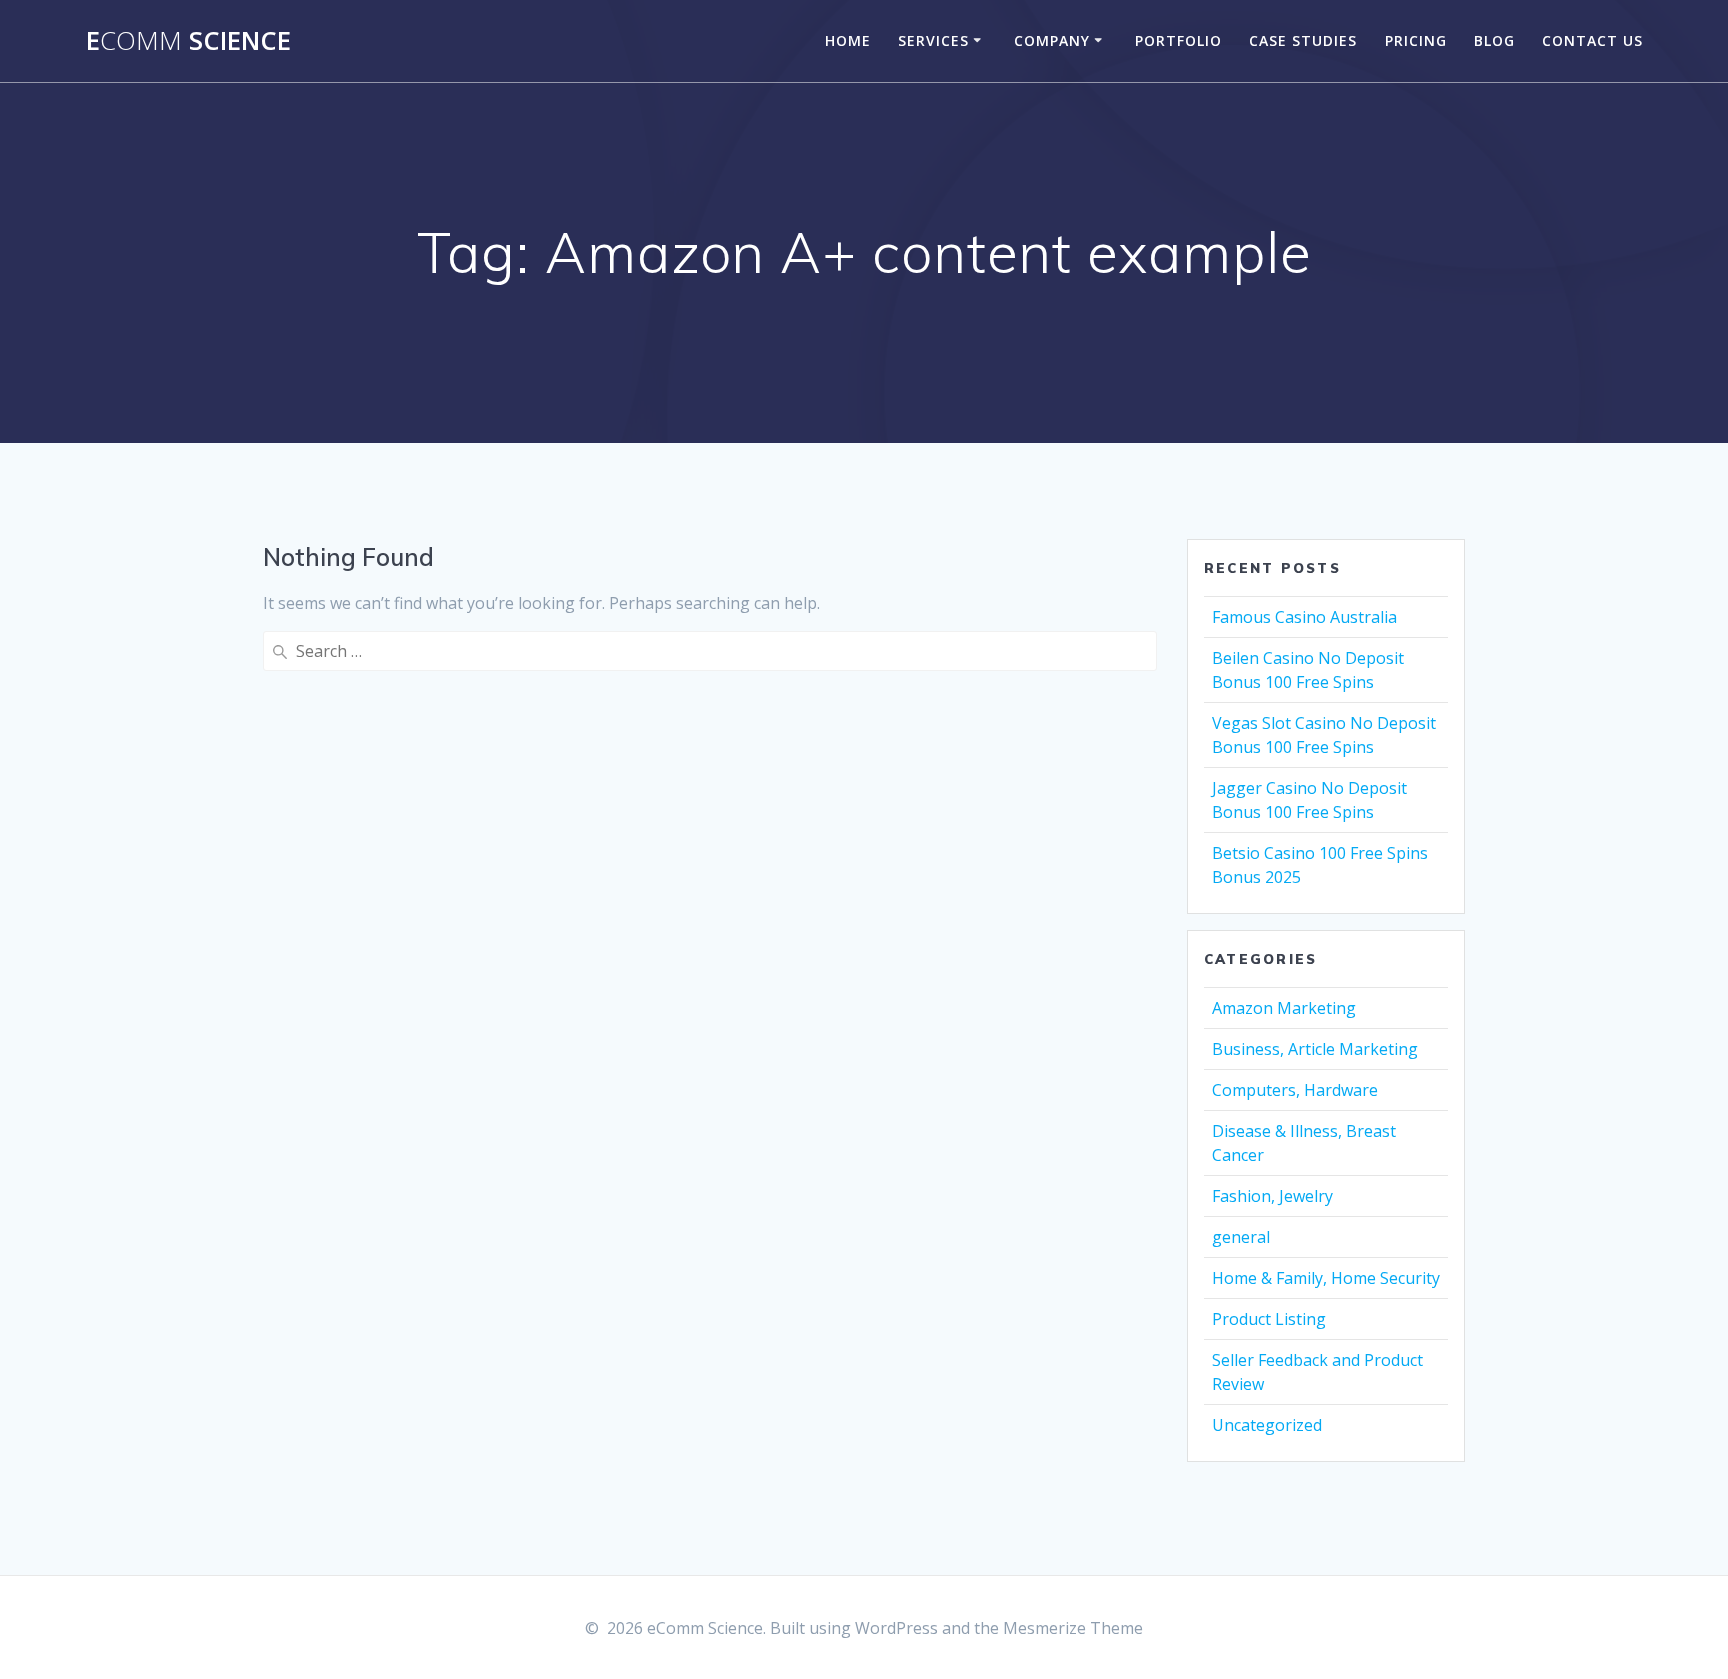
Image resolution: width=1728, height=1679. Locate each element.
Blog (1494, 40)
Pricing (1416, 40)
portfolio (1178, 40)
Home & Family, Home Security (1326, 1278)
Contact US (1592, 40)
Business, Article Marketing (1315, 1049)
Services (933, 40)
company (1052, 40)
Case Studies (1303, 40)
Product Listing (1269, 1319)
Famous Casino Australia (1304, 617)
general (1241, 1237)
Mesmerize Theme (1073, 1628)
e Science (188, 41)
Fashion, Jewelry (1272, 1196)
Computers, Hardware (1295, 1090)
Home (848, 40)
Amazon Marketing (1284, 1008)
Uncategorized (1267, 1425)
